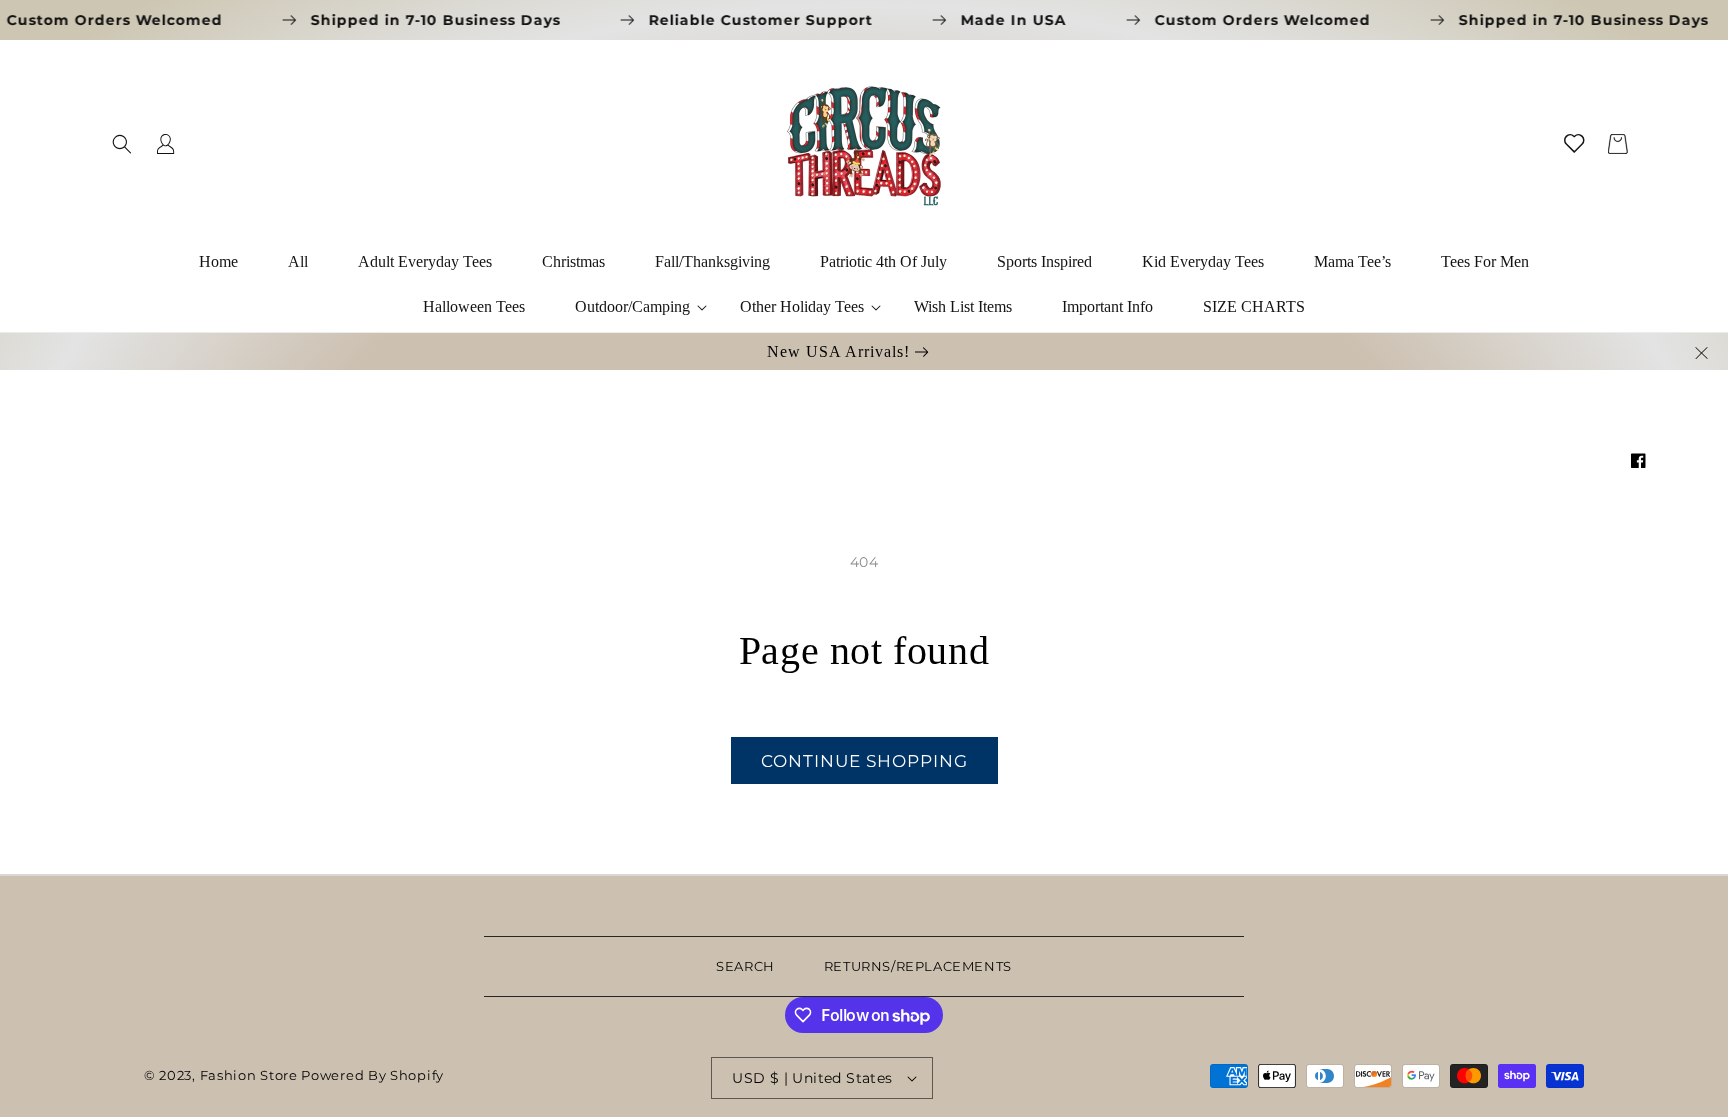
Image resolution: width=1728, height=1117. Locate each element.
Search (745, 966)
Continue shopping (864, 761)
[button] (122, 144)
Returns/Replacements (918, 966)
